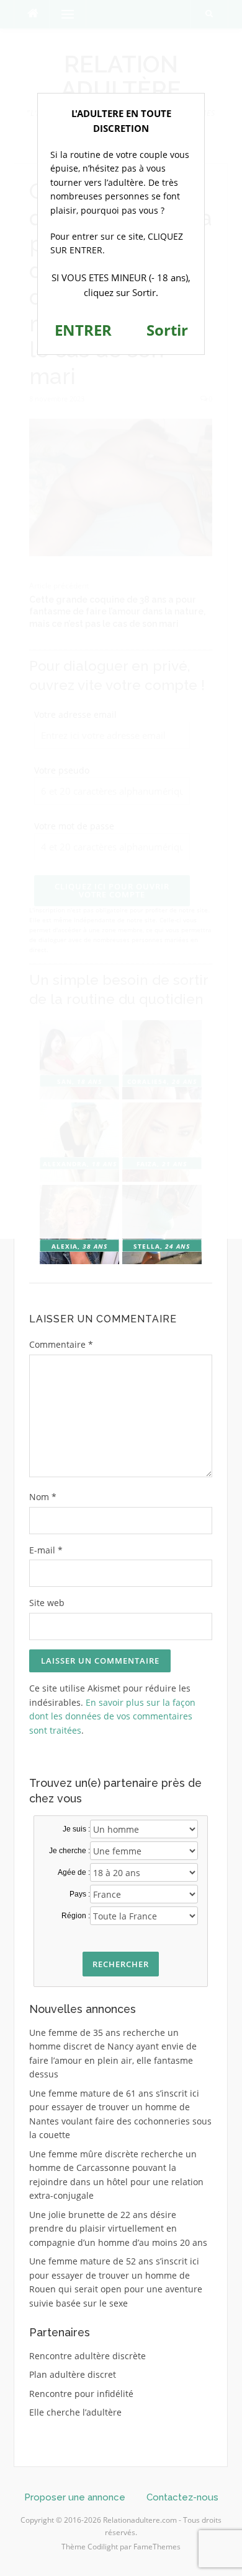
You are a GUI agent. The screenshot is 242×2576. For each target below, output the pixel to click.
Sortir (167, 330)
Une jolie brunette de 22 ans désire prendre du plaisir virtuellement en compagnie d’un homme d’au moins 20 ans (118, 2229)
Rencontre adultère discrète (87, 2356)
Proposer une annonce (75, 2497)
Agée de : (74, 1872)
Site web (47, 1603)
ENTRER (83, 330)
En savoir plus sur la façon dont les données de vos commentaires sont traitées (112, 1716)
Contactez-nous (182, 2497)
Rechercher (121, 1964)
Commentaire (61, 1344)
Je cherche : (69, 1851)
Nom (43, 1497)
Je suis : (76, 1829)
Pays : (80, 1894)
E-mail (46, 1550)
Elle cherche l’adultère (75, 2412)
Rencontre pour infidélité (81, 2394)
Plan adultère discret (73, 2374)
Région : (76, 1916)
